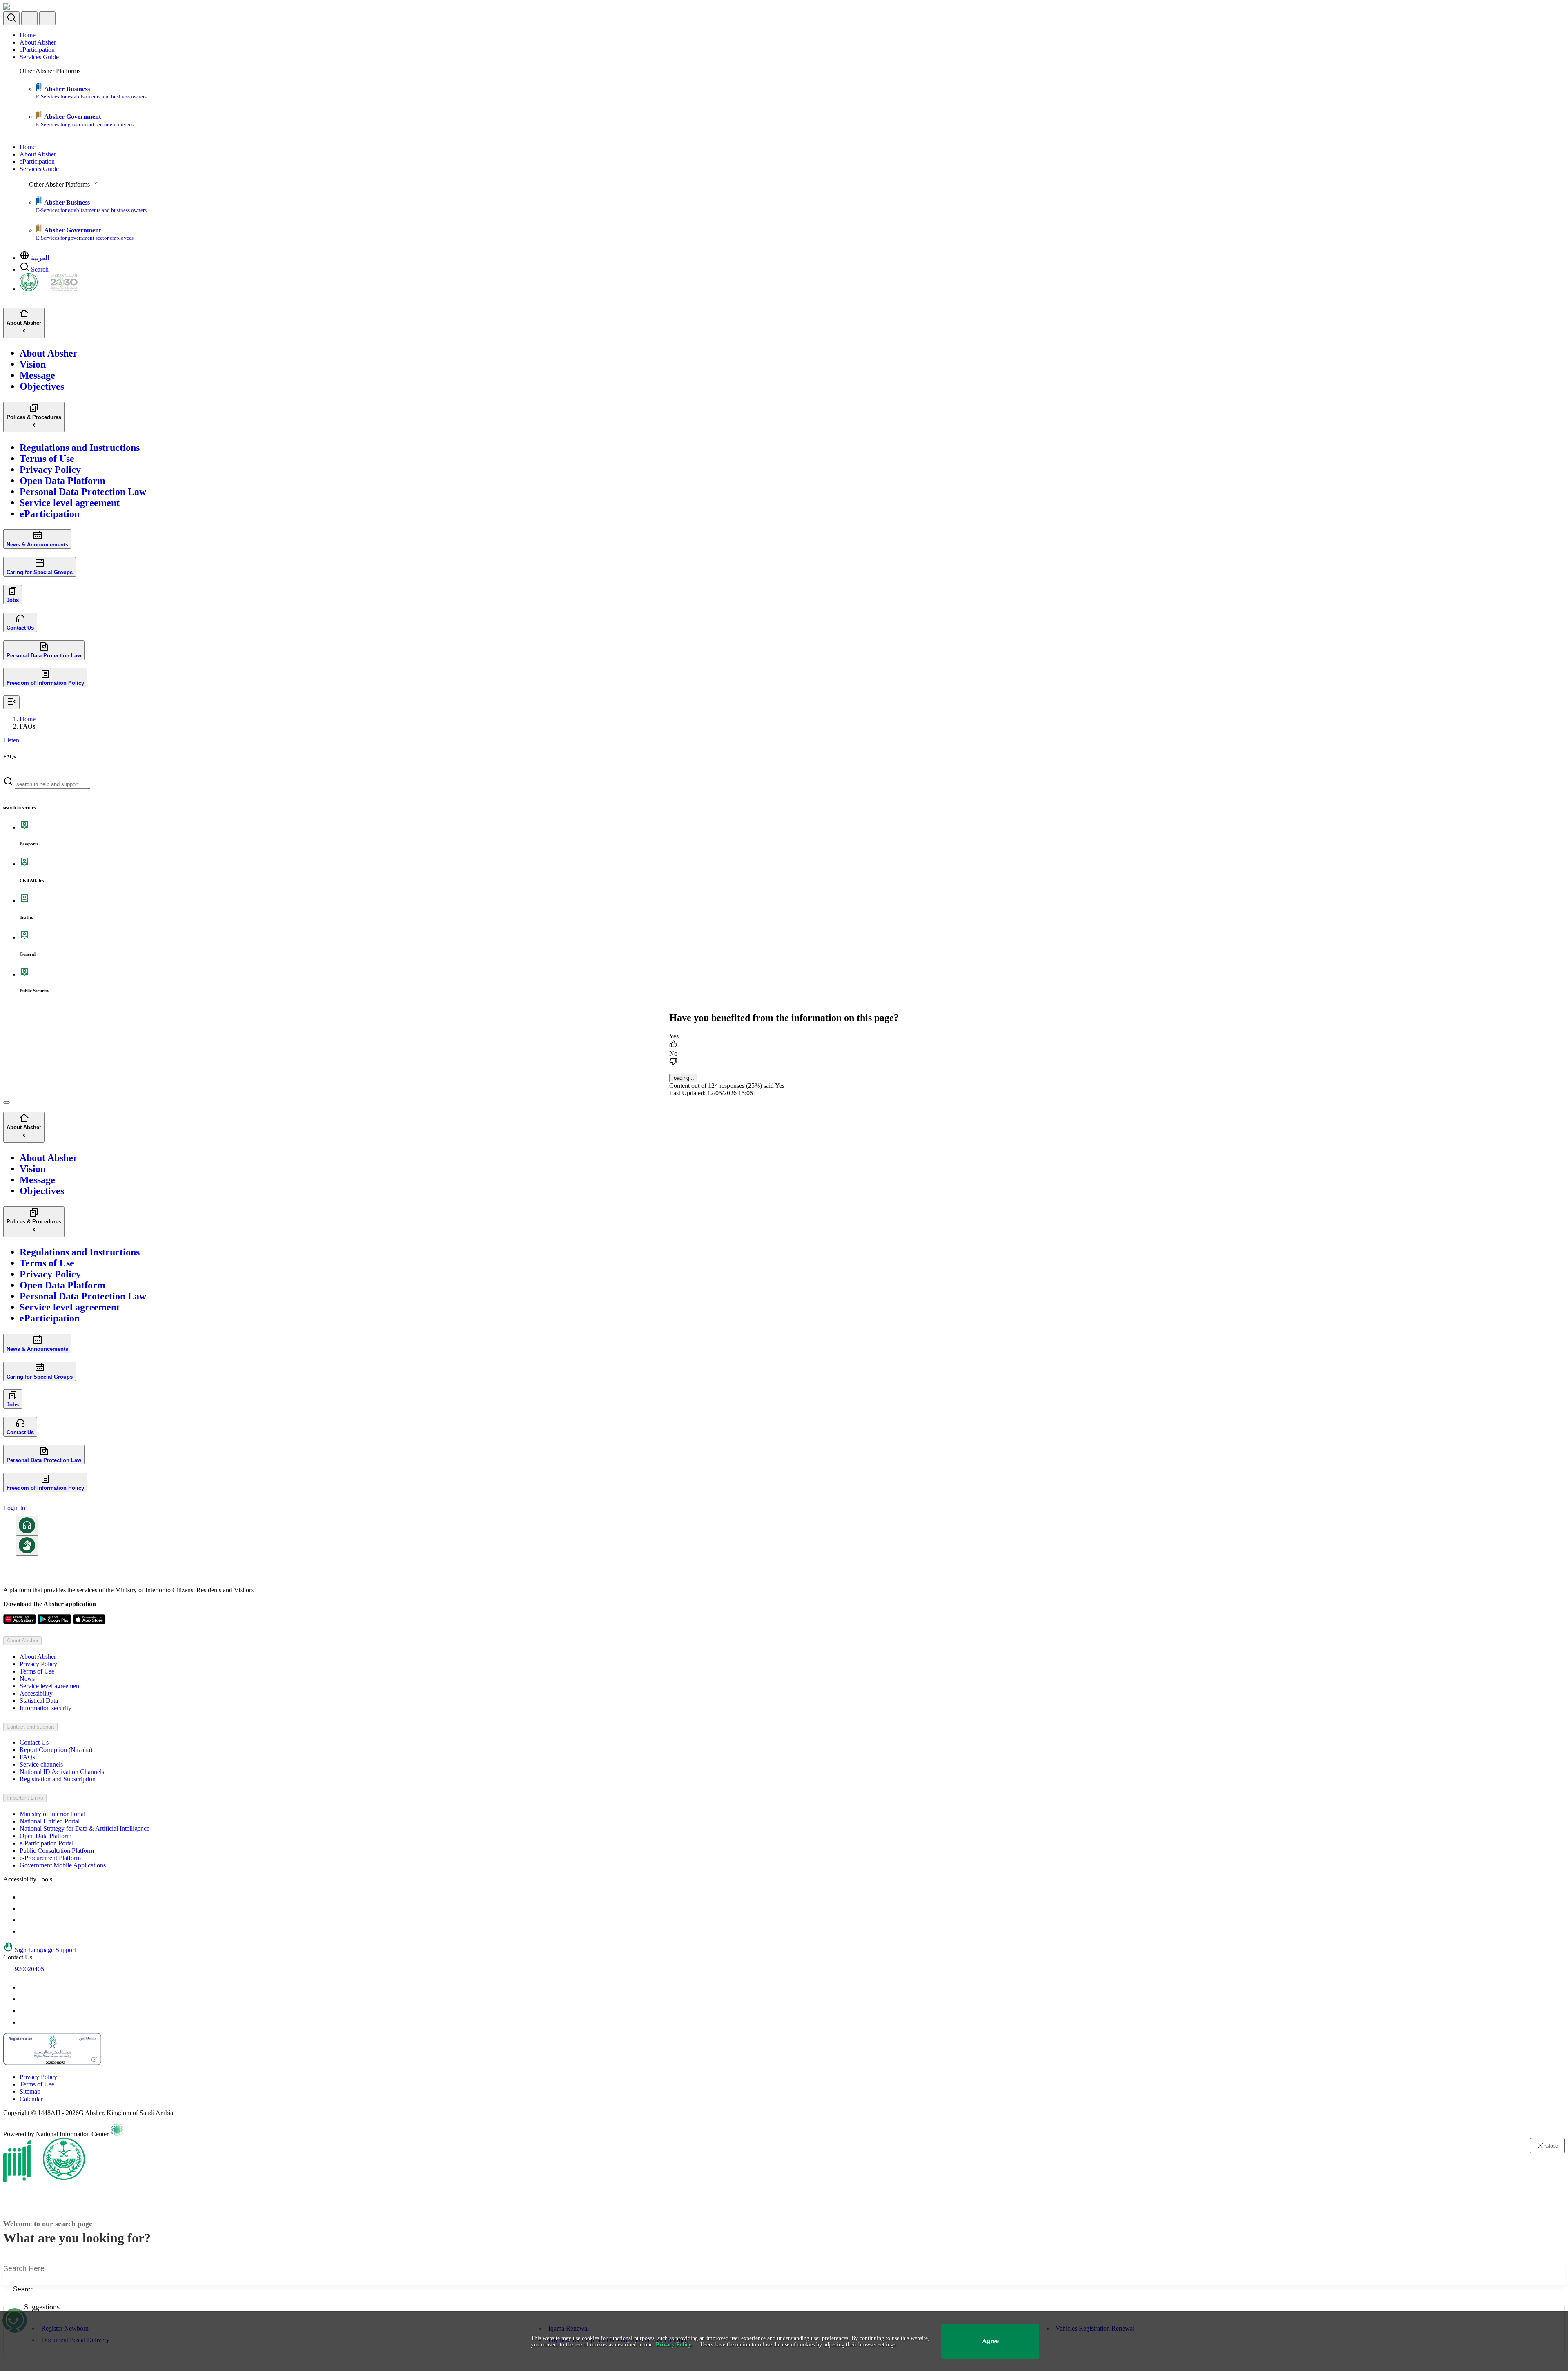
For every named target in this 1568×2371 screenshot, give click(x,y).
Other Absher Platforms (50, 71)
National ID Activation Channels (62, 1772)
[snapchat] (24, 2022)
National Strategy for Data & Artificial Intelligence (85, 1828)
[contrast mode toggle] (24, 1897)
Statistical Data (39, 1701)
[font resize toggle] (24, 1909)
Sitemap (30, 2091)
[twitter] (24, 1999)
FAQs (27, 1757)
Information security (46, 1708)
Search (40, 269)
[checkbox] (784, 1041)
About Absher (38, 42)
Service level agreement (50, 1686)
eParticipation (37, 50)
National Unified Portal (50, 1821)
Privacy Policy (38, 1664)
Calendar (31, 2099)
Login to (14, 1508)
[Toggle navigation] (47, 18)
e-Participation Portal (47, 1843)
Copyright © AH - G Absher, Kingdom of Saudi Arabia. (89, 2113)
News (27, 1679)
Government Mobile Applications (63, 1865)
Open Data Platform (46, 1836)
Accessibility (36, 1693)
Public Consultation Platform (57, 1851)
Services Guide (39, 57)
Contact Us (34, 1742)
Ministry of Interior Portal (52, 1814)
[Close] (7, 1103)
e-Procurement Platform (50, 1858)
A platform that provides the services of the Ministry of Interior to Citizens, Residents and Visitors (128, 1590)
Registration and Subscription (58, 1779)
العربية (40, 258)
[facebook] (24, 2011)
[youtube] (24, 1987)
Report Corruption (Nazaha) (56, 1750)
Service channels (41, 1764)
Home (28, 35)
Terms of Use (37, 1671)
